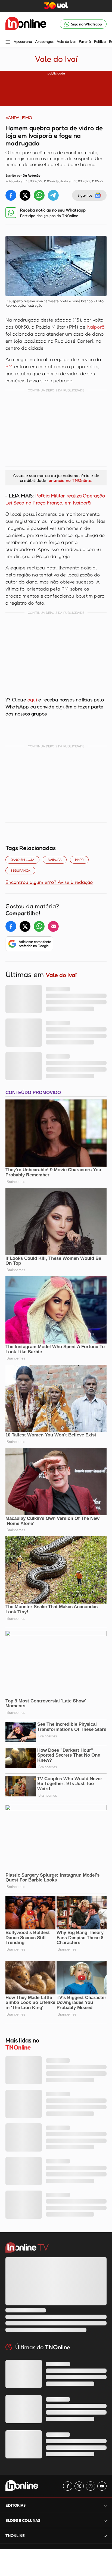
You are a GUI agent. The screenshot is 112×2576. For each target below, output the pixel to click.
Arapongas (44, 41)
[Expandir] (105, 2536)
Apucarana (23, 41)
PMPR (79, 860)
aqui (33, 699)
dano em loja (22, 860)
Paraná (85, 41)
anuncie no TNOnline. (70, 480)
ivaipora (55, 860)
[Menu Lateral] (8, 42)
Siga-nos (85, 195)
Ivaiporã (96, 327)
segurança (20, 870)
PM (9, 366)
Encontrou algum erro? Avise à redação (49, 882)
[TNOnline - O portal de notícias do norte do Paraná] (26, 24)
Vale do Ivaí (66, 41)
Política (100, 41)
